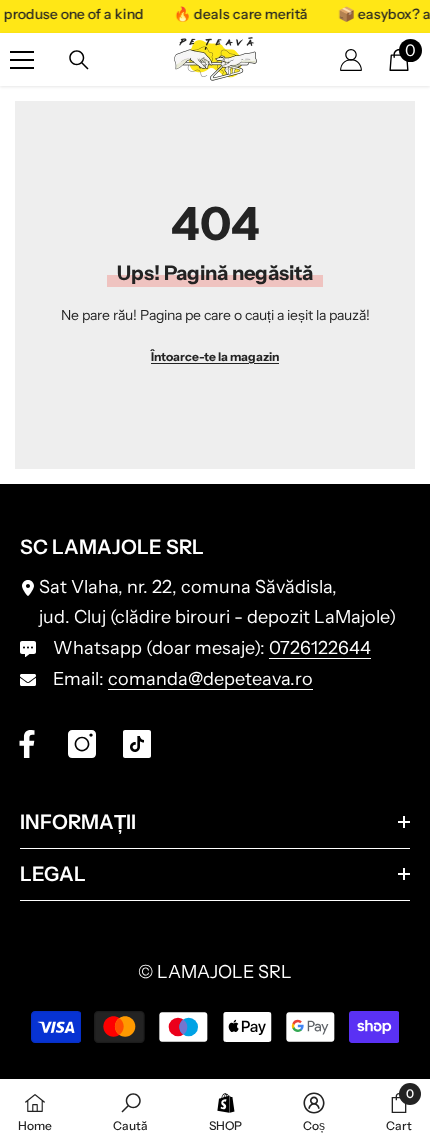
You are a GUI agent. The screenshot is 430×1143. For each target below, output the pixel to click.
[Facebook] (27, 744)
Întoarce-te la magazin (215, 356)
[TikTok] (137, 744)
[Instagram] (82, 744)
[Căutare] (79, 60)
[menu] (22, 60)
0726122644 (320, 648)
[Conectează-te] (351, 60)
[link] (130, 1111)
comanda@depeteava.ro (210, 679)
